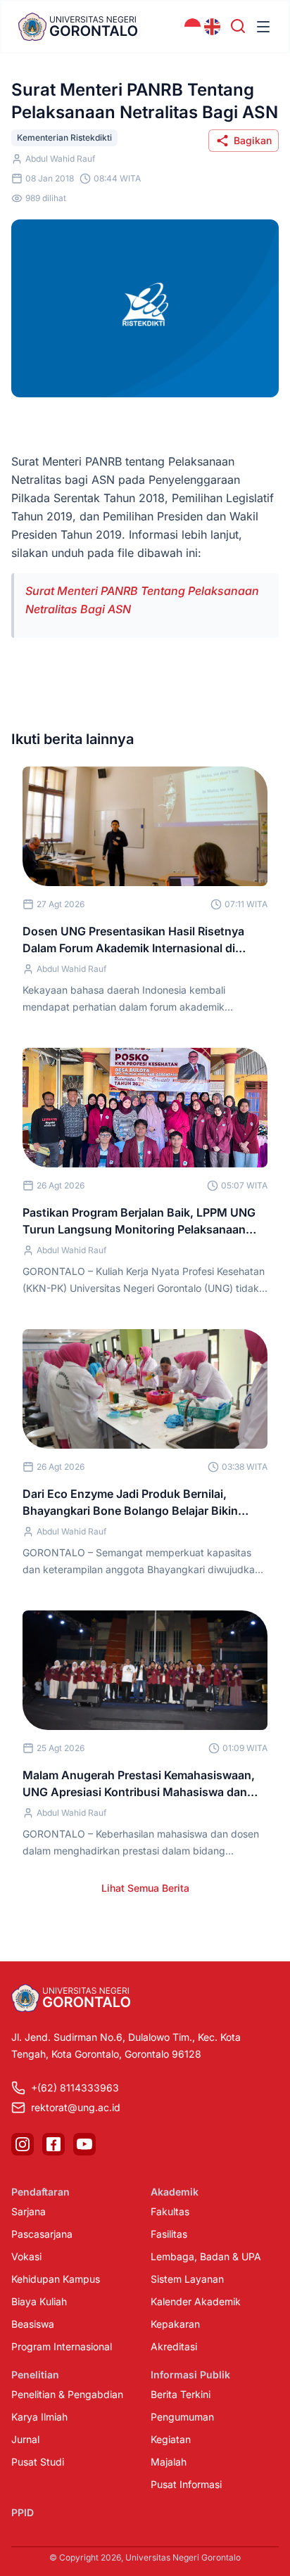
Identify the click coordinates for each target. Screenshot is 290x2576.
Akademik (175, 2192)
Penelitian (35, 2375)
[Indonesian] (193, 27)
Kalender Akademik (196, 2301)
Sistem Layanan (187, 2279)
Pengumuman (182, 2417)
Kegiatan (171, 2439)
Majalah (169, 2462)
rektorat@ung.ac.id (76, 2107)
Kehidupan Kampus (56, 2279)
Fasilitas (169, 2234)
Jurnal (25, 2439)
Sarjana (29, 2211)
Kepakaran (175, 2324)
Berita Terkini (181, 2394)
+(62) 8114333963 (75, 2088)
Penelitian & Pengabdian (67, 2394)
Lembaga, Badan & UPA (206, 2256)
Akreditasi (174, 2346)
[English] (213, 27)
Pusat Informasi (186, 2484)
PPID (23, 2512)
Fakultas (170, 2211)
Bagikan (253, 140)
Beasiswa (33, 2324)
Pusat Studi (38, 2462)
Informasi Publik (190, 2375)
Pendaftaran (40, 2192)
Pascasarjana (42, 2234)
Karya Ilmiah (39, 2417)
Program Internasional (62, 2346)
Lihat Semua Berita (145, 1888)
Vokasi (26, 2256)
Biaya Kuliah (39, 2301)
